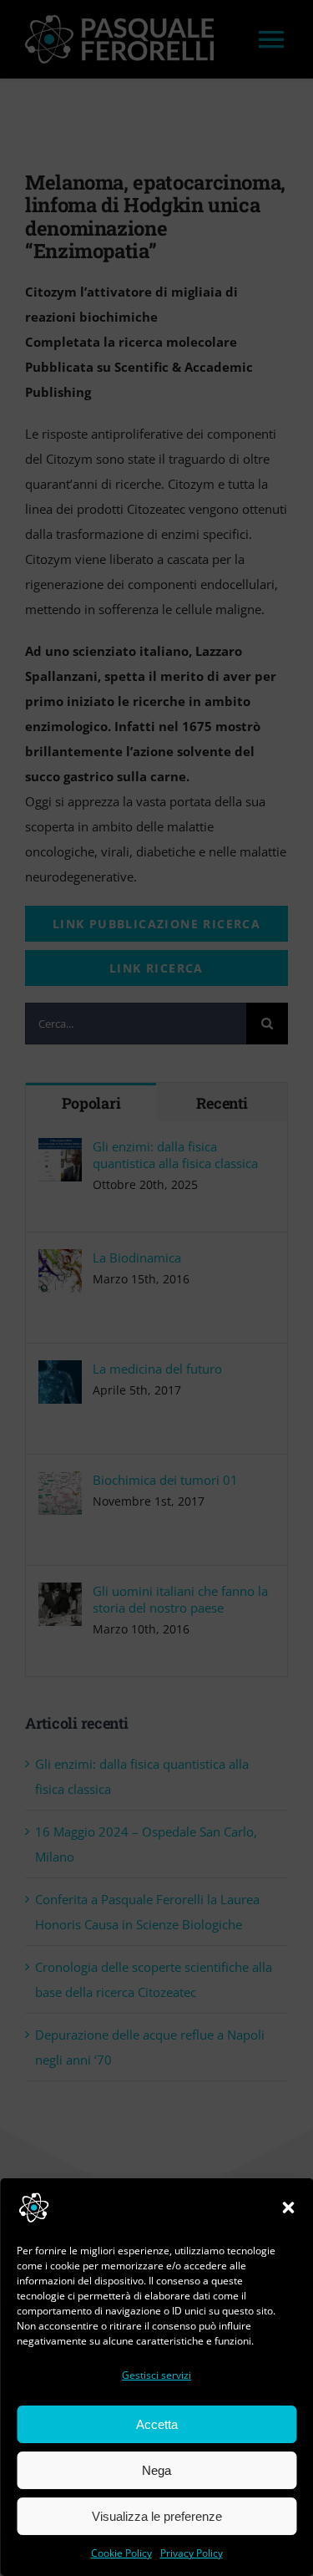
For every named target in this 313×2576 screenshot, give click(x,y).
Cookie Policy (121, 2553)
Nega (156, 2470)
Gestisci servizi (156, 2375)
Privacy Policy (192, 2553)
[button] (288, 2208)
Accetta (157, 2424)
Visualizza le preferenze (157, 2516)
